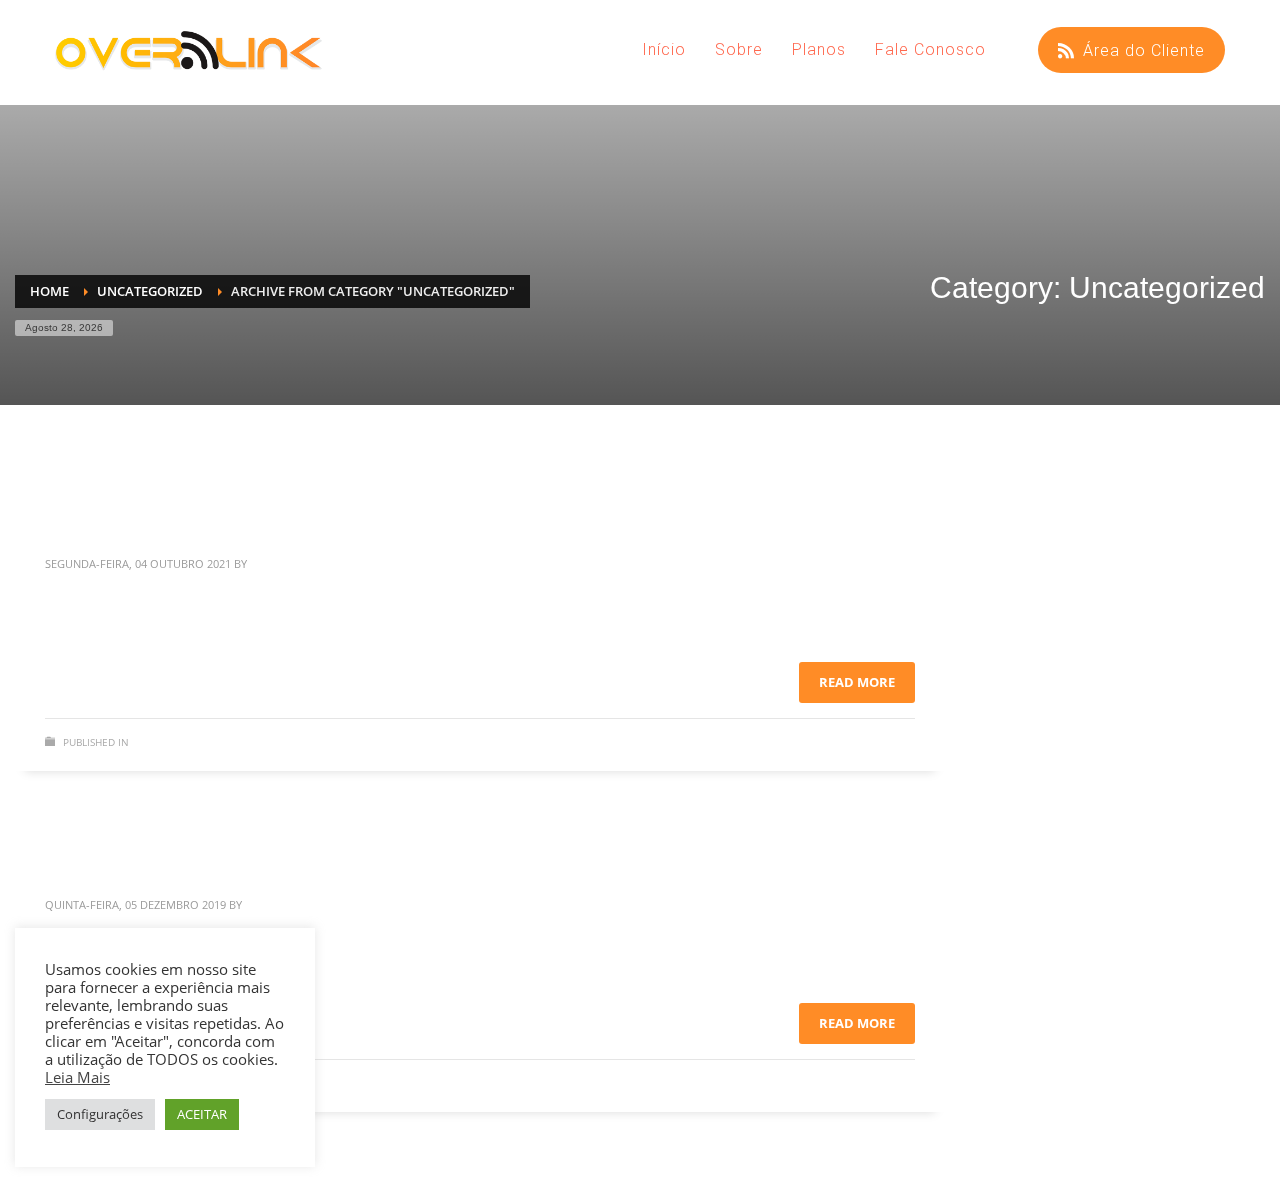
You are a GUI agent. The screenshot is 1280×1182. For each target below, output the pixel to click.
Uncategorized (173, 742)
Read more (857, 682)
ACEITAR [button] (202, 1114)
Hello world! (106, 514)
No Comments (877, 746)
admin (268, 563)
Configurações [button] (100, 1114)
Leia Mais (77, 1077)
